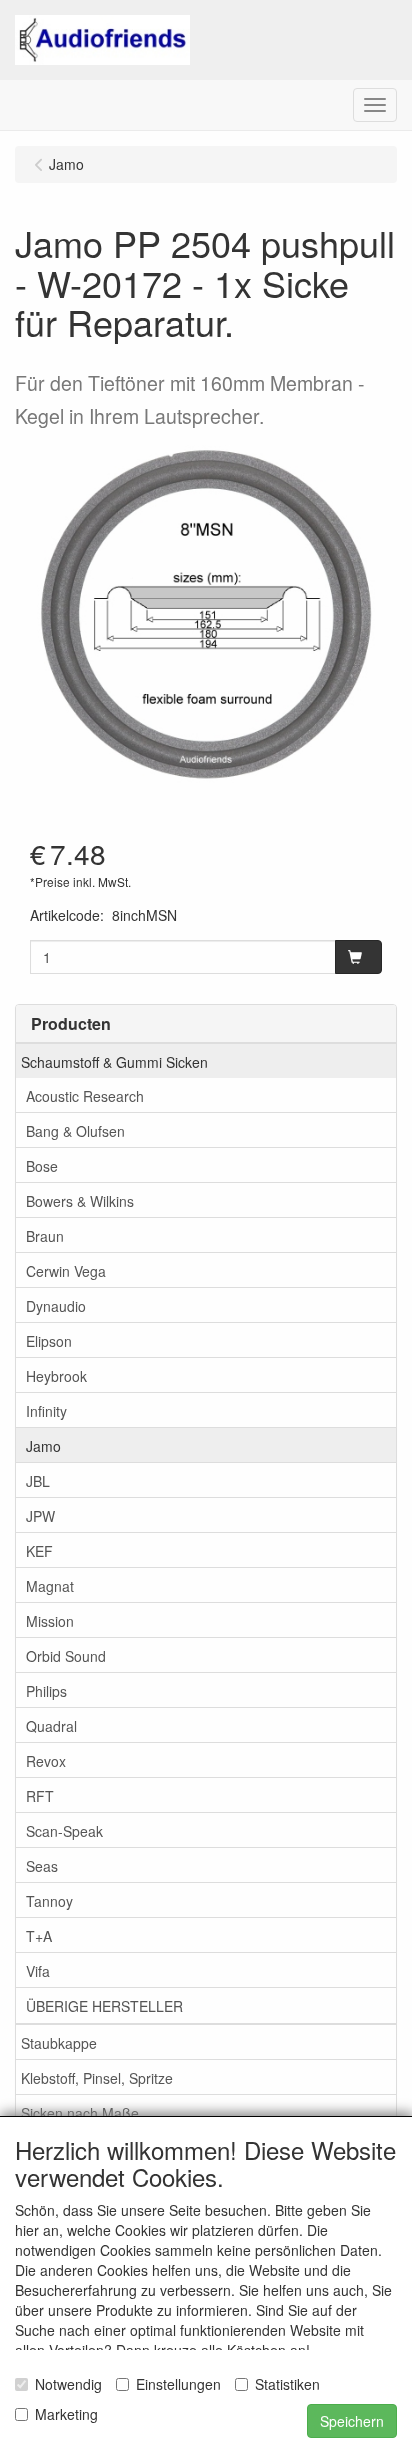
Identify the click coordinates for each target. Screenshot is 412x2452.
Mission (50, 1621)
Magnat (50, 1586)
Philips (46, 1691)
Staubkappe (59, 2043)
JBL (38, 1481)
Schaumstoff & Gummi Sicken (114, 1062)
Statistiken (287, 2384)
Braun (45, 1236)
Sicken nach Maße (80, 2113)
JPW (40, 1516)
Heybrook (56, 1376)
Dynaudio (56, 1306)
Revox (46, 1761)
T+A (39, 1936)
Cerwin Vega (66, 1271)
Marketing (66, 2414)
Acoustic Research (85, 1096)
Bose (42, 1166)
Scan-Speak (64, 1831)
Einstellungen (178, 2384)
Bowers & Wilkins (80, 1201)
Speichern (352, 2421)
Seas (42, 1866)
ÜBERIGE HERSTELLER (104, 2006)
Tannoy (49, 1901)
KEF (39, 1551)
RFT (40, 1796)
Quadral (51, 1726)
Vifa (38, 1971)
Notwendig (68, 2384)
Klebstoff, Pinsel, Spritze (97, 2078)
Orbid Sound (66, 1656)
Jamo (43, 1446)
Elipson (49, 1341)
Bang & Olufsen (75, 1131)
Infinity (46, 1411)
